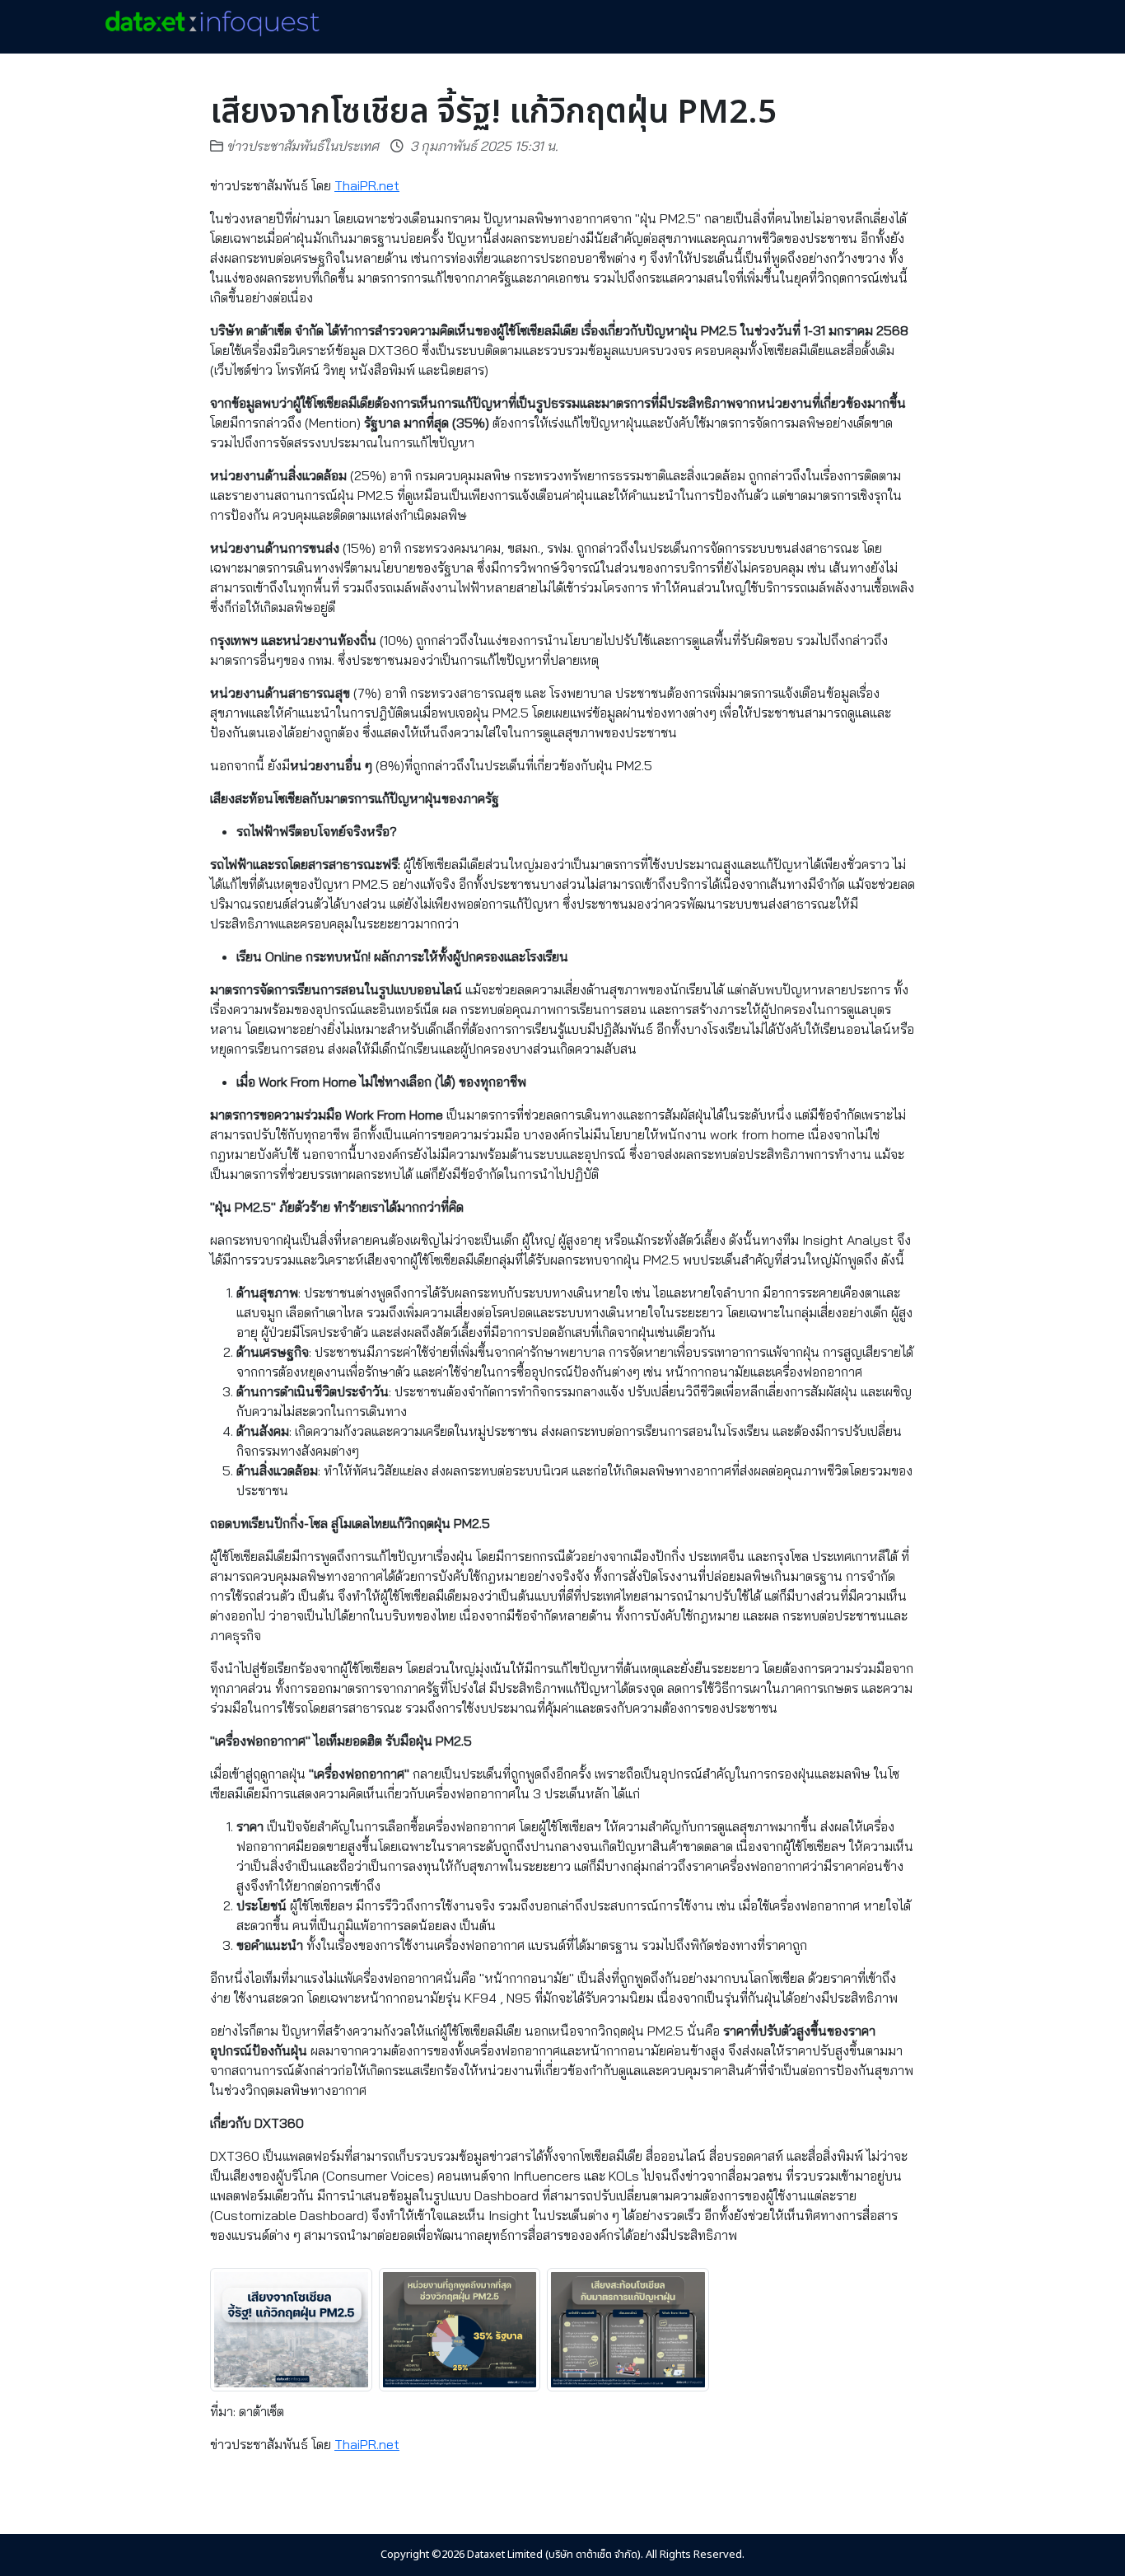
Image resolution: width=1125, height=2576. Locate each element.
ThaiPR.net (367, 185)
